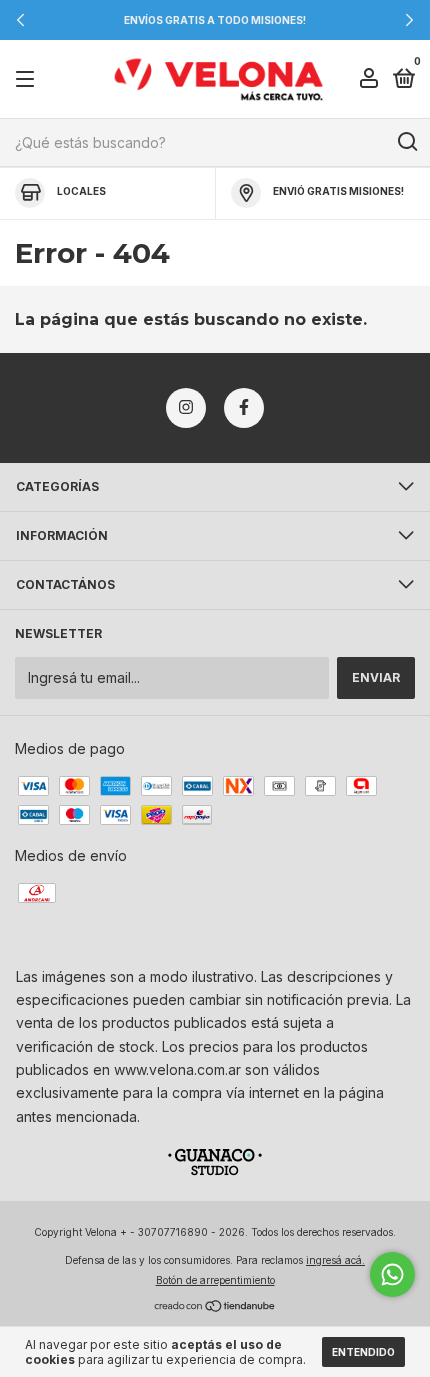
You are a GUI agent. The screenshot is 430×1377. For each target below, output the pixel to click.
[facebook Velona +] (244, 408)
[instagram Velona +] (186, 408)
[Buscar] (406, 142)
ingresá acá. (335, 1260)
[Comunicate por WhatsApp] (392, 1274)
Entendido (363, 1352)
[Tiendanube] (215, 1307)
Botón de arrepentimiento (215, 1280)
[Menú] (28, 79)
